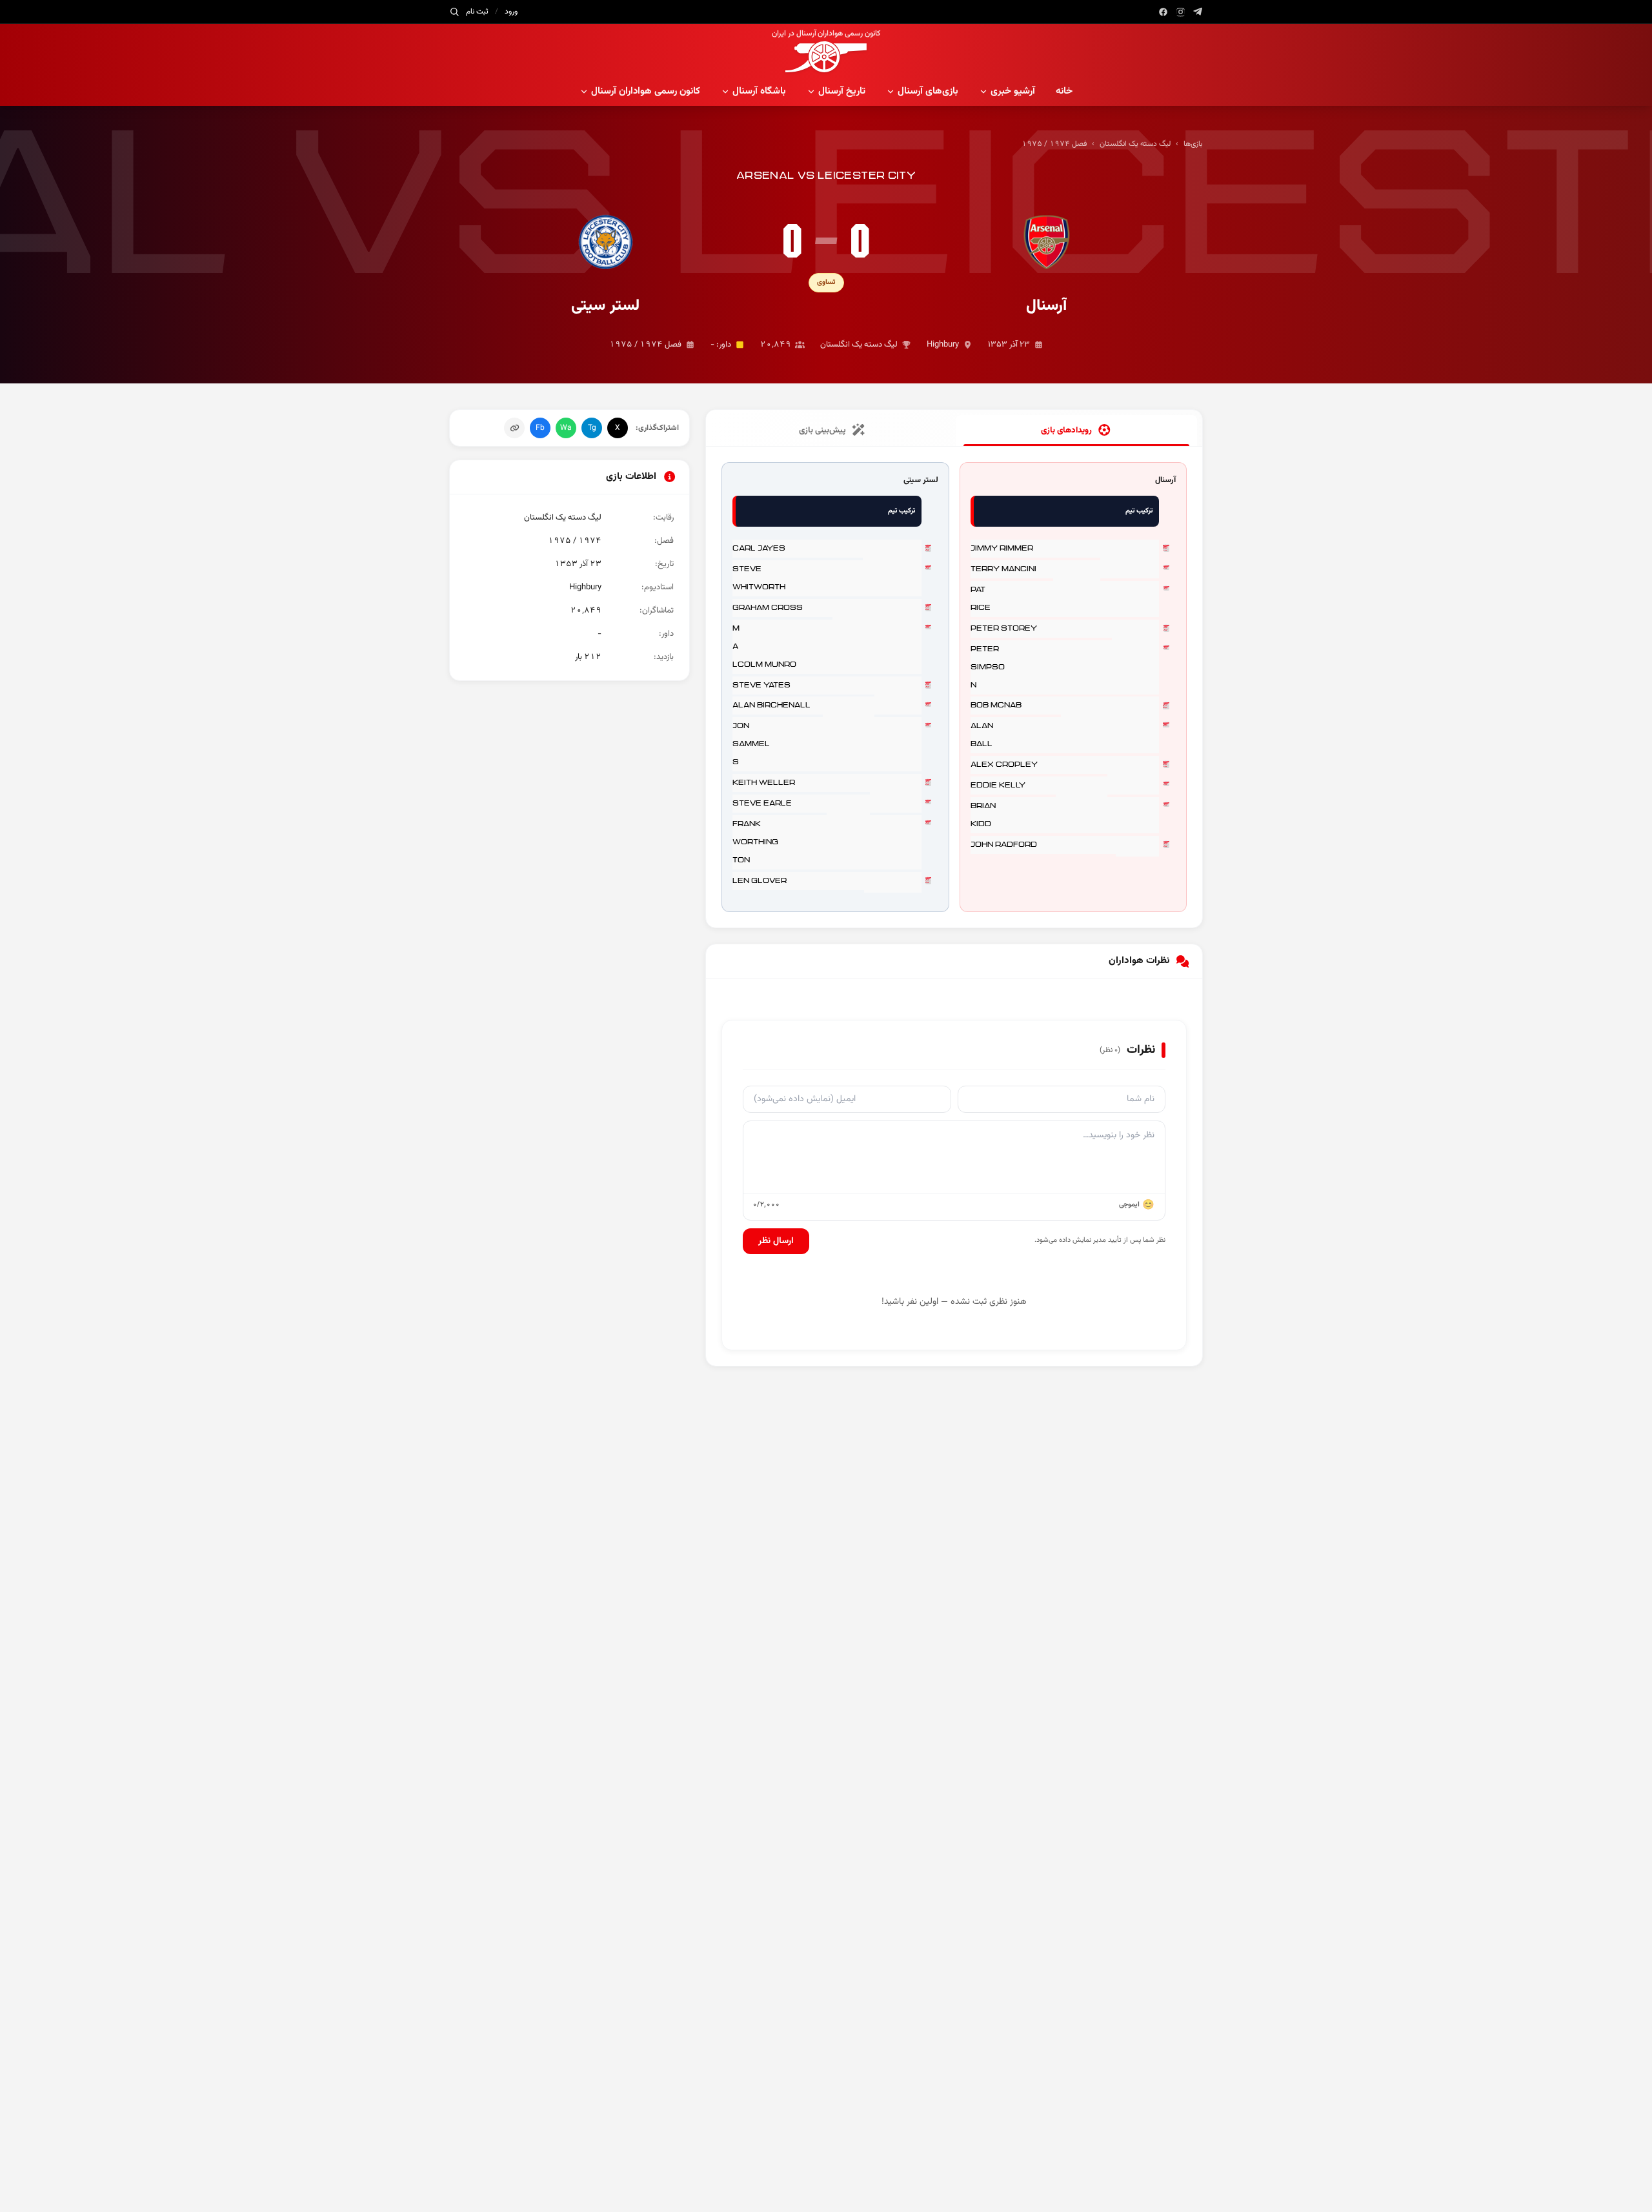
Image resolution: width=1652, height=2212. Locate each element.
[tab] (1076, 431)
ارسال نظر (776, 1241)
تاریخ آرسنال (842, 91)
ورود (511, 12)
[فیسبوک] (1163, 12)
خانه (1064, 91)
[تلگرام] (1198, 12)
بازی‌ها (1193, 144)
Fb (540, 428)
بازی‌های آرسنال (928, 91)
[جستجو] (454, 12)
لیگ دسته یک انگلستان (1135, 144)
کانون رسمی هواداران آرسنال (646, 91)
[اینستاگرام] (1181, 12)
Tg (592, 428)
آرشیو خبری (1013, 91)
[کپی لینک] (514, 428)
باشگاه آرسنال (759, 91)
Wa (566, 428)
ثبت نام (477, 12)
